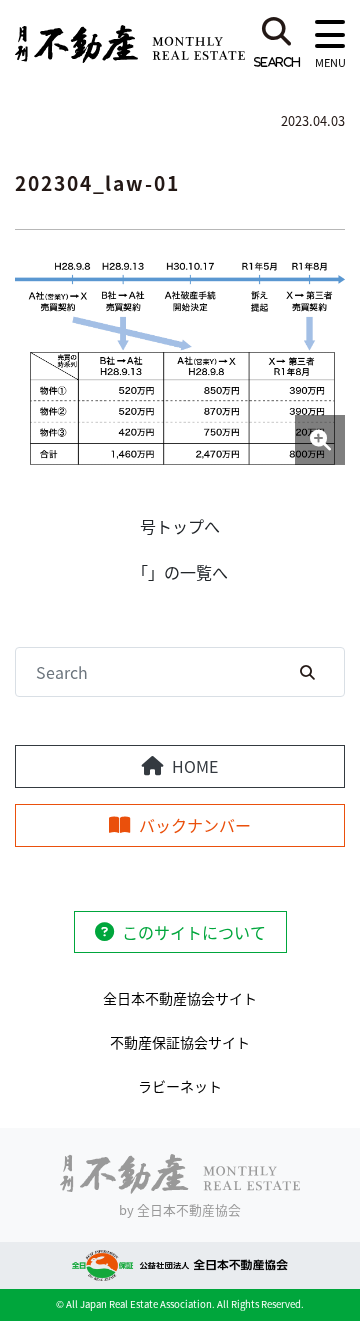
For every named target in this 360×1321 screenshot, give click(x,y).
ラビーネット (180, 1086)
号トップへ (180, 526)
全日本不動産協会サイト (180, 998)
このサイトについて (194, 932)
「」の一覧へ (180, 572)
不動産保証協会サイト (180, 1042)
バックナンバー (195, 825)
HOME (195, 766)
